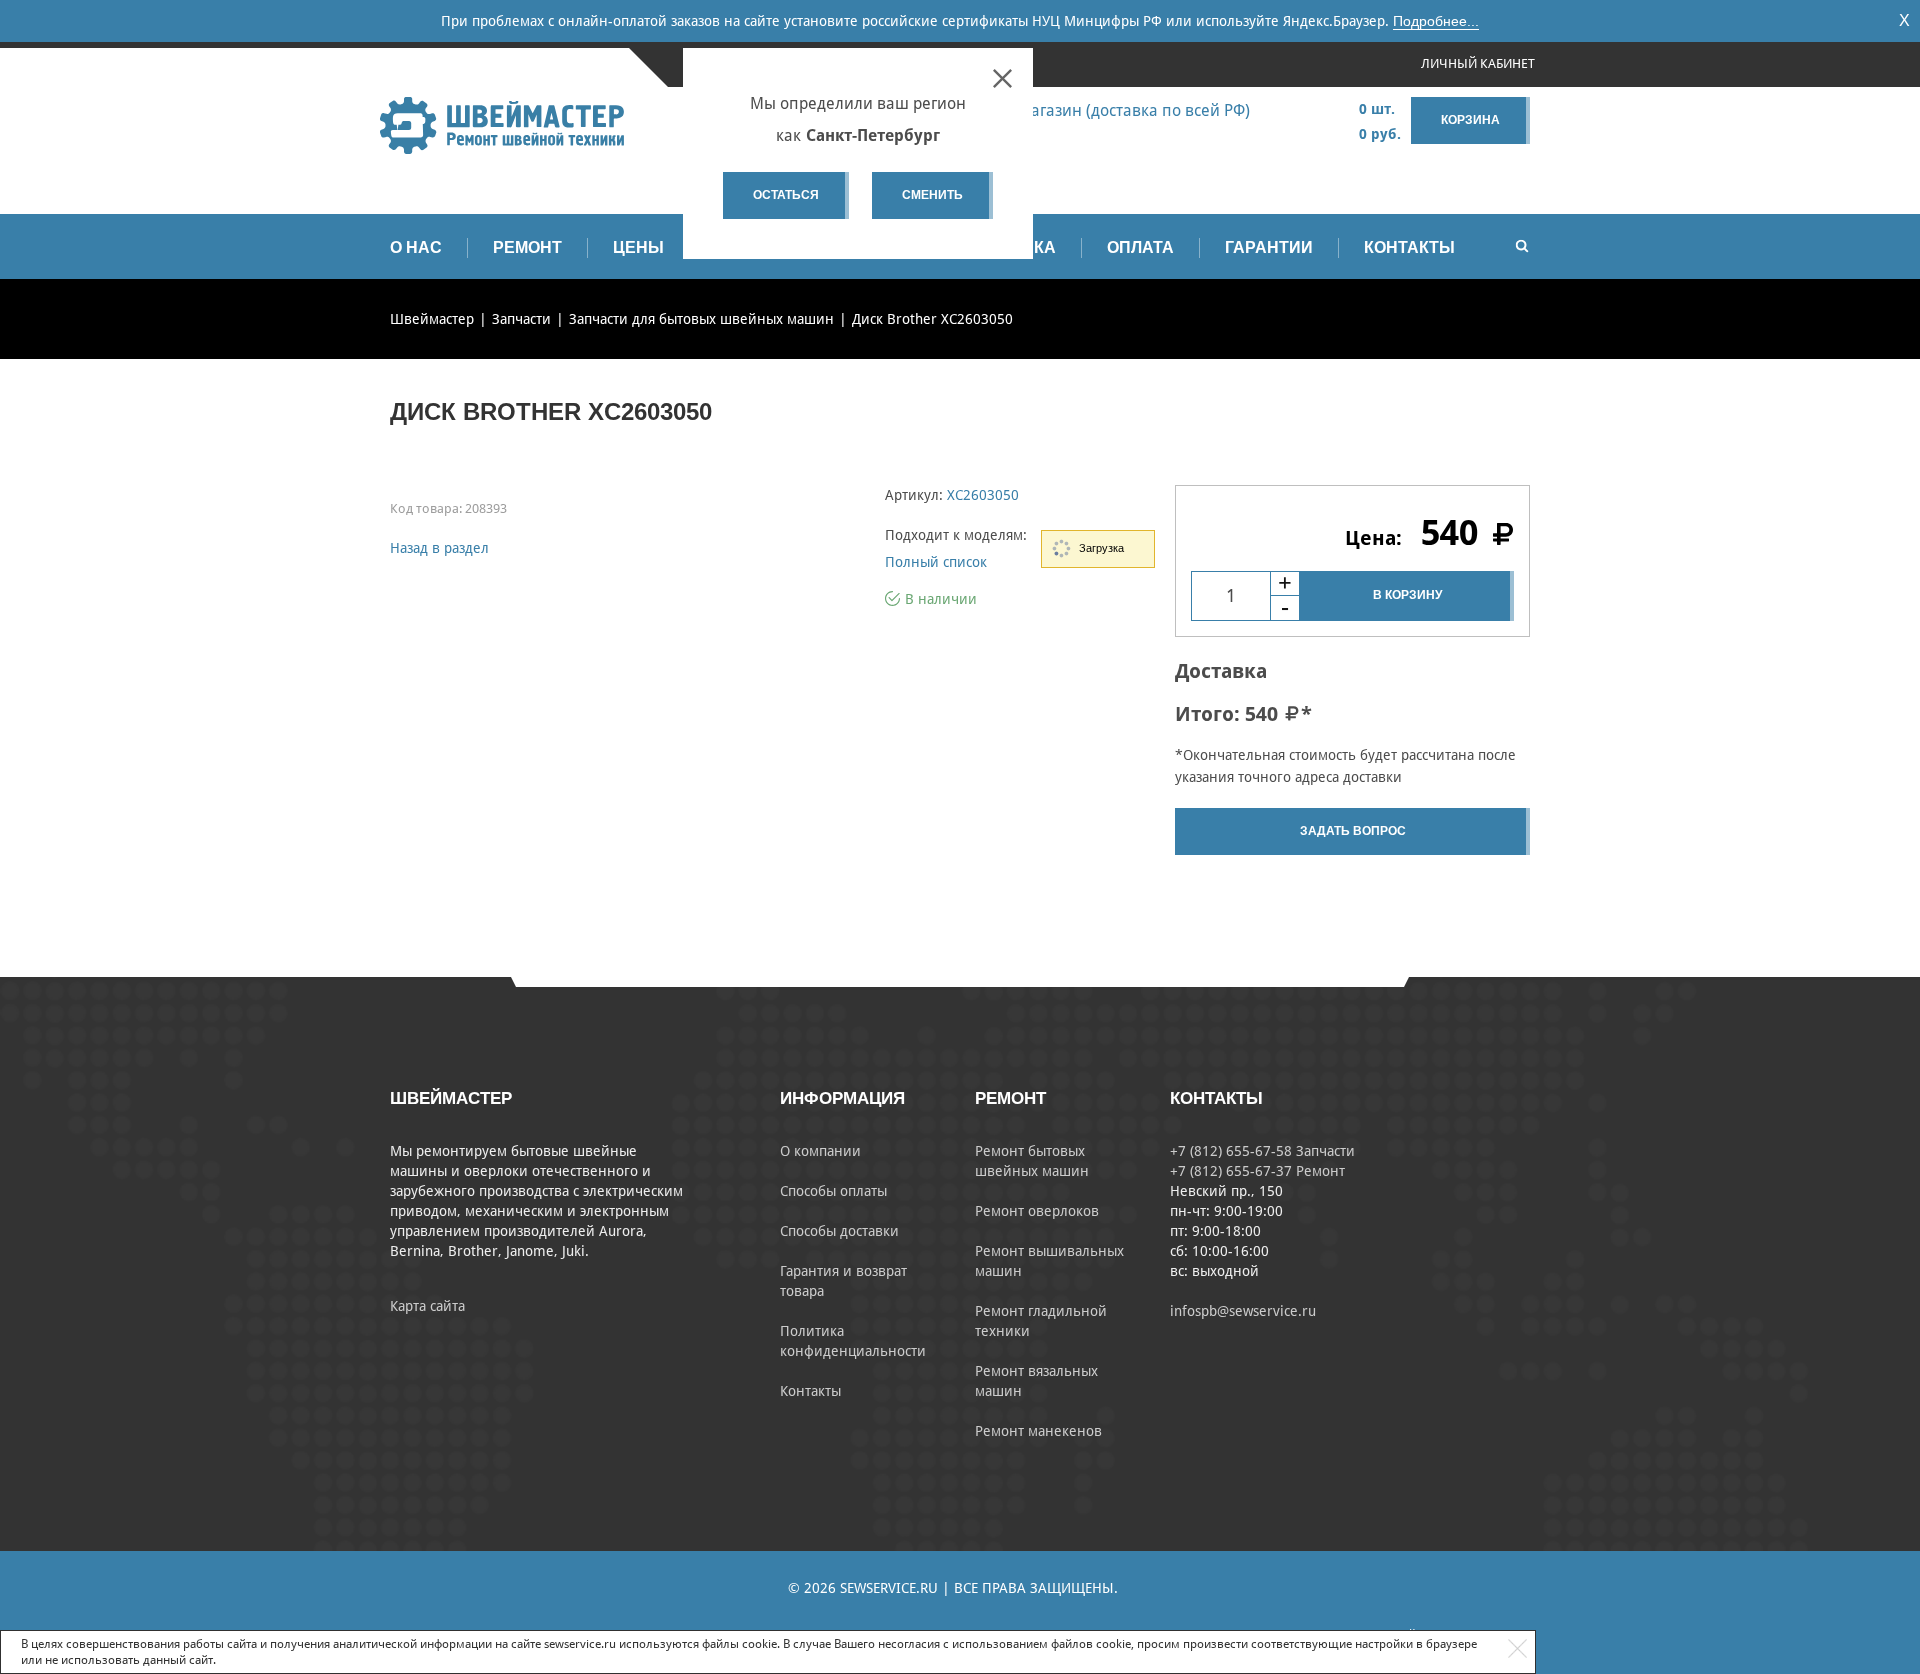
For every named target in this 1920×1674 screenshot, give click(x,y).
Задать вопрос (1353, 831)
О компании (820, 1151)
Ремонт (527, 247)
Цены (638, 247)
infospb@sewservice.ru (1243, 1311)
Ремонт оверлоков (1037, 1211)
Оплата (1140, 247)
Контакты (1409, 247)
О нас (416, 247)
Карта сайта (427, 1306)
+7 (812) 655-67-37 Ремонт (1257, 1171)
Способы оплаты (833, 1191)
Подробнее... (1436, 21)
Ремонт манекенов (1038, 1431)
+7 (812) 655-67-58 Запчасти (1262, 1151)
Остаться (786, 195)
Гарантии (1269, 247)
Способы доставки (839, 1231)
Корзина (1470, 120)
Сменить (932, 195)
